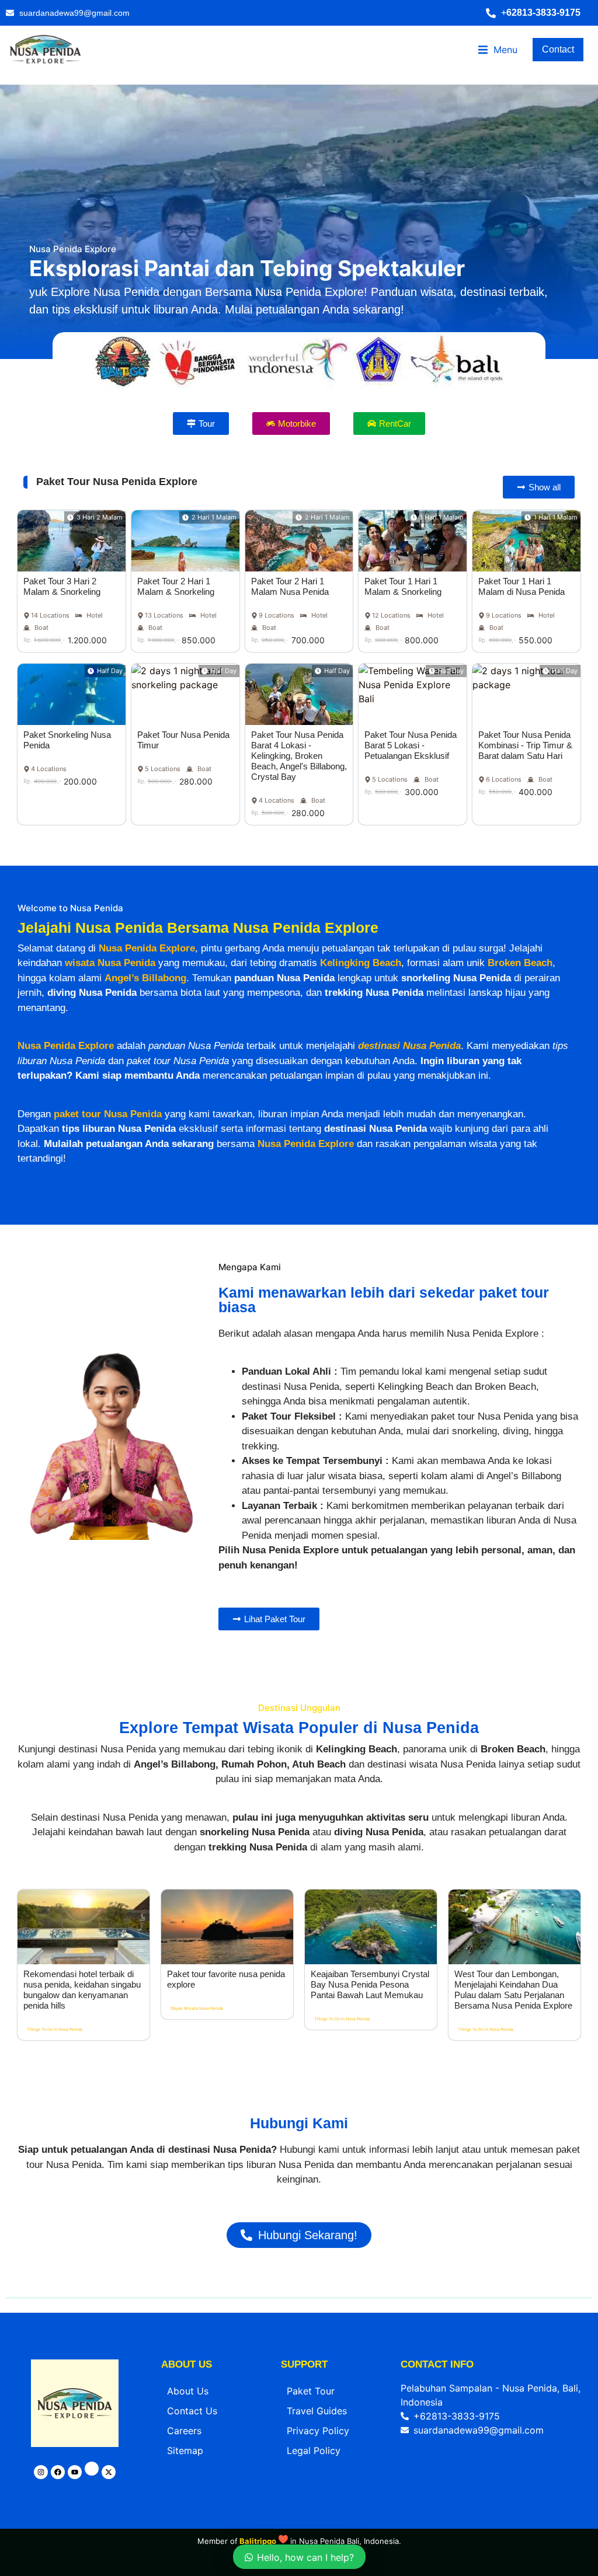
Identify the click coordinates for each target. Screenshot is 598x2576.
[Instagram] (41, 2472)
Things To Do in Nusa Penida (55, 2029)
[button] (539, 13)
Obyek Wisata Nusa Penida (197, 2008)
